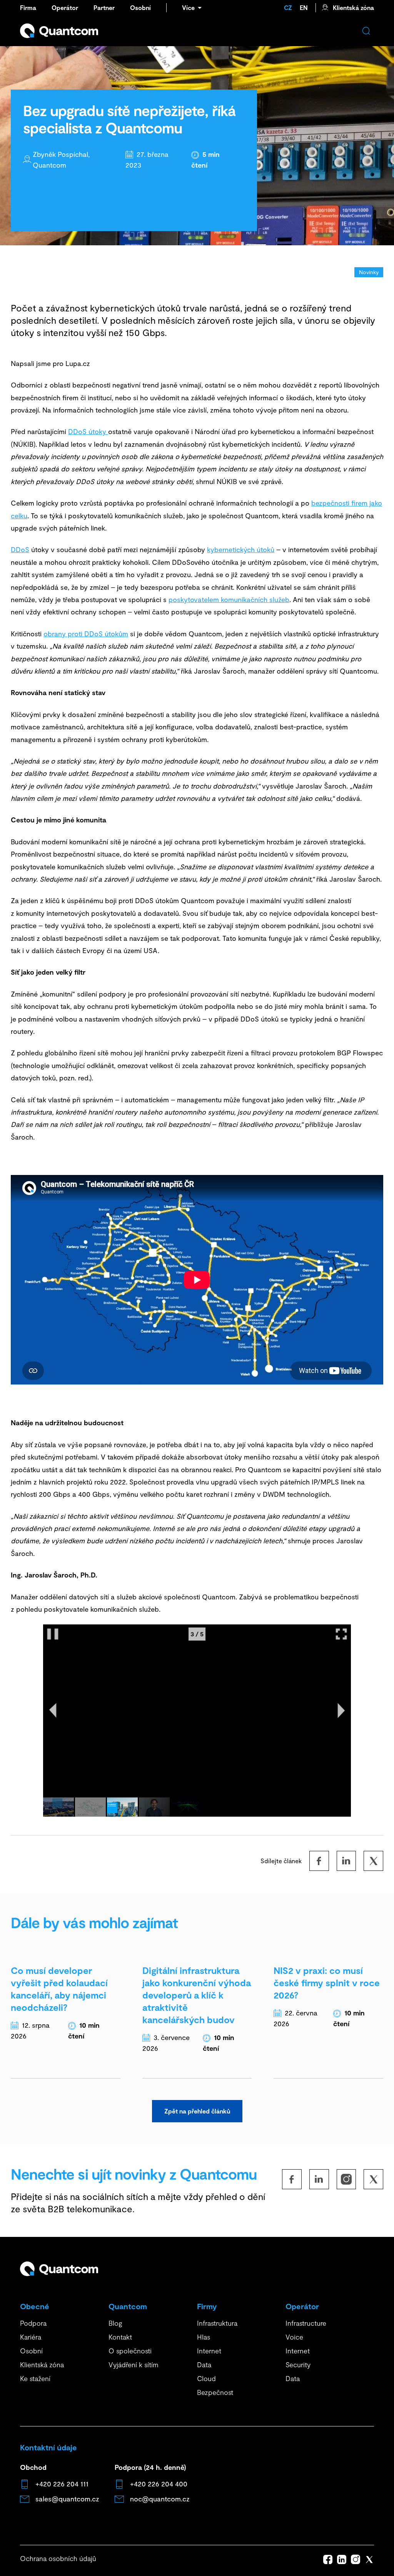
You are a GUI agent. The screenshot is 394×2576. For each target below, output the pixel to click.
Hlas (204, 2337)
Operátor (65, 7)
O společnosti (130, 2351)
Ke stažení (35, 2378)
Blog (115, 2323)
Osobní (140, 7)
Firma (28, 7)
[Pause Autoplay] (53, 1634)
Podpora (33, 2323)
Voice (294, 2337)
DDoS (20, 549)
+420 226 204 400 (159, 2484)
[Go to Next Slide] (341, 1711)
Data (204, 2365)
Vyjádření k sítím (134, 2365)
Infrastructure (306, 2323)
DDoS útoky (88, 431)
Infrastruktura (217, 2323)
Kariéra (31, 2337)
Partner (104, 7)
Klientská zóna (353, 7)
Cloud (206, 2378)
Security (298, 2365)
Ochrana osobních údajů (58, 2558)
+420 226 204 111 (62, 2484)
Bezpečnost (215, 2392)
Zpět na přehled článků (197, 2111)
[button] (58, 1807)
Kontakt (120, 2337)
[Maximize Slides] (341, 1634)
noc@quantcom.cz (160, 2499)
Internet (209, 2351)
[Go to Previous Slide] (53, 1711)
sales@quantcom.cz (67, 2499)
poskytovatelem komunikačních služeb (229, 599)
